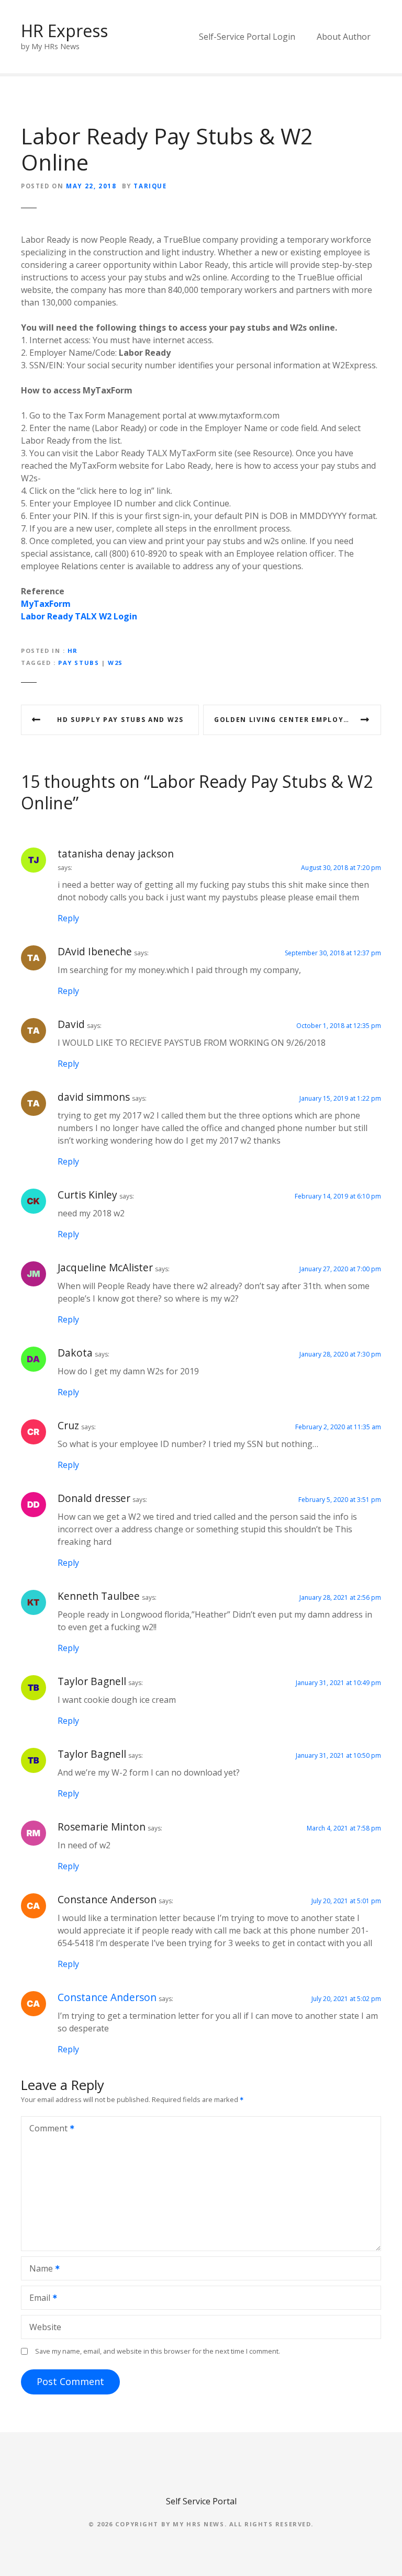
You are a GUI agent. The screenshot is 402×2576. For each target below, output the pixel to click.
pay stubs (79, 663)
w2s (115, 663)
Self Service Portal (201, 2501)
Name (38, 2269)
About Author (344, 37)
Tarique (150, 186)
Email (37, 2299)
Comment (46, 2129)
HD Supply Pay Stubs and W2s (120, 720)
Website (45, 2327)
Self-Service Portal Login (247, 37)
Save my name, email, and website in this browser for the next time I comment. (158, 2351)
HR (73, 651)
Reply (68, 918)
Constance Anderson (107, 1997)
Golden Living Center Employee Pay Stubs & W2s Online (298, 720)
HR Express (64, 31)
